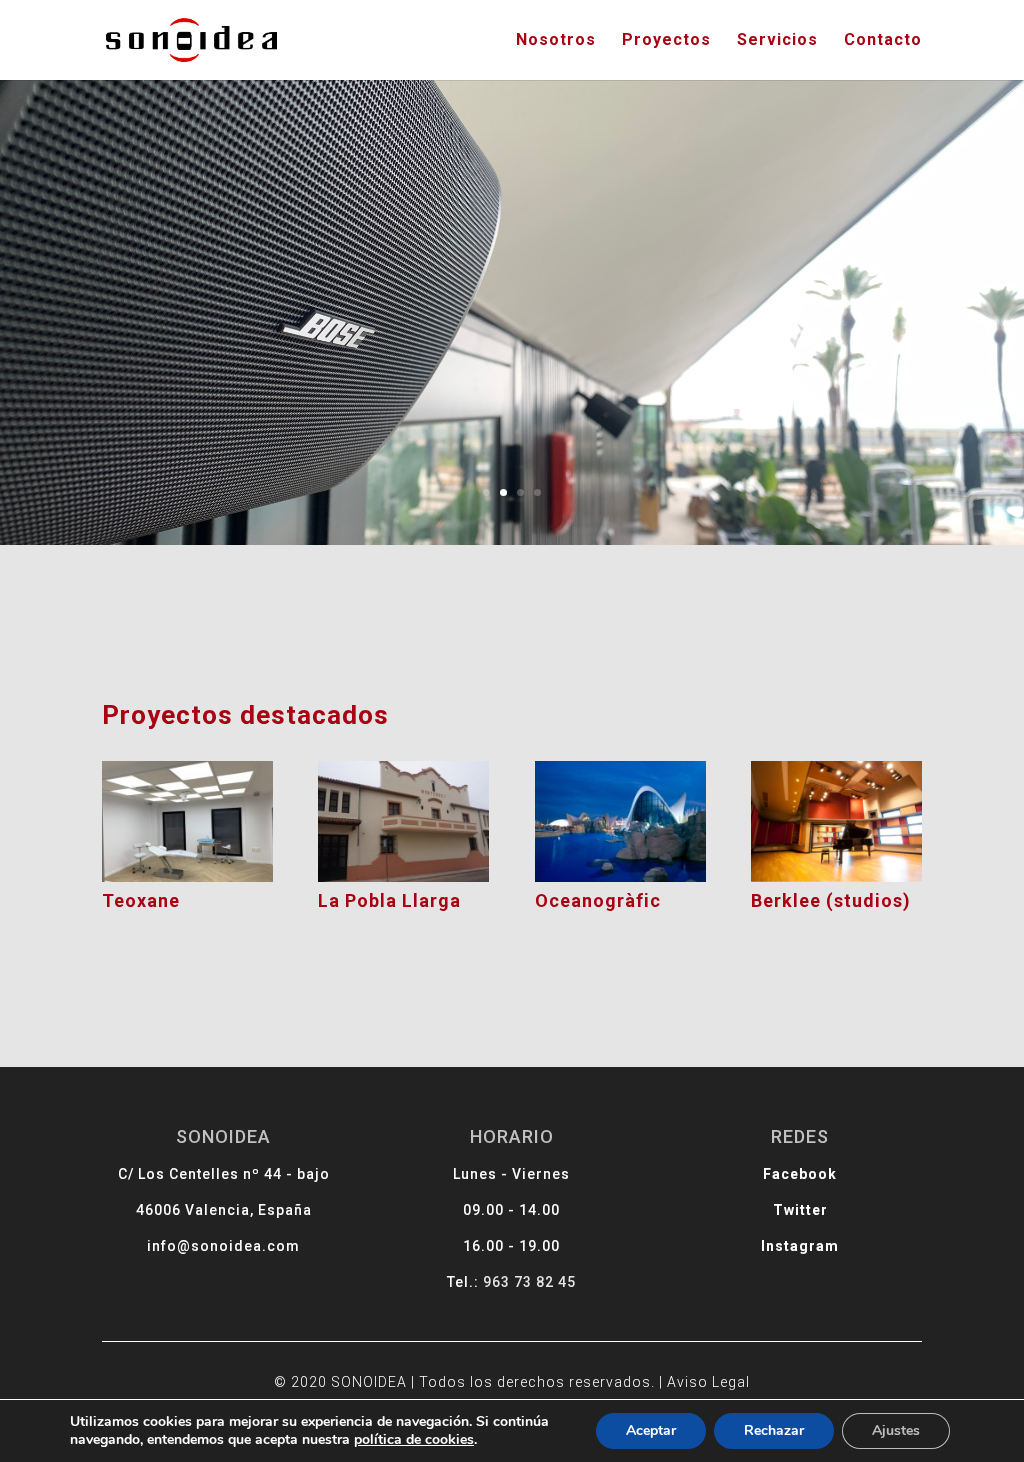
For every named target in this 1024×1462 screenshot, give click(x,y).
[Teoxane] (187, 821)
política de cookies (414, 1439)
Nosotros (556, 41)
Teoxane (141, 900)
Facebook (800, 1174)
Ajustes (896, 1430)
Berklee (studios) (831, 900)
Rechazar (774, 1430)
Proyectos (666, 41)
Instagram (800, 1246)
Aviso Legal (708, 1382)
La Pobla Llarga (389, 900)
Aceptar (651, 1430)
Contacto (883, 41)
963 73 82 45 (529, 1282)
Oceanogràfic (598, 900)
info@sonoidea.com (223, 1246)
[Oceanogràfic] (620, 821)
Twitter (800, 1210)
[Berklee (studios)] (836, 821)
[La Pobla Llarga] (403, 821)
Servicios (777, 41)
